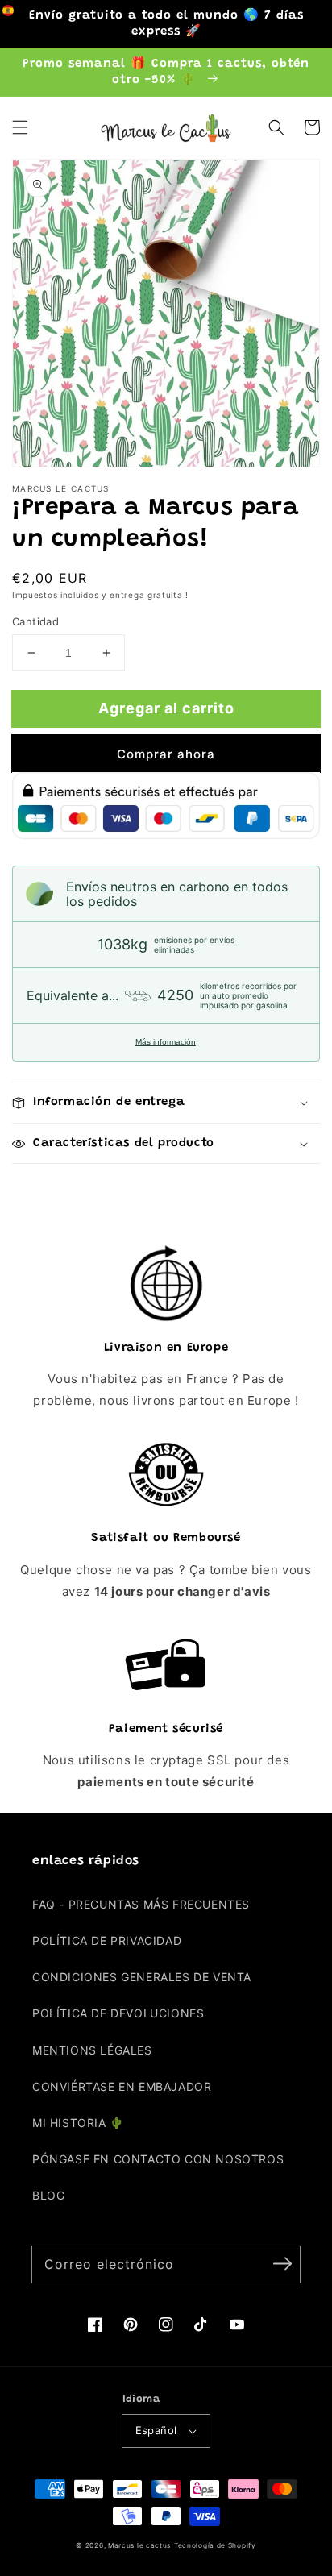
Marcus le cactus (139, 2545)
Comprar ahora (166, 754)
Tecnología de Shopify (215, 2545)
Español (156, 2430)
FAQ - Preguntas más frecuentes (141, 1904)
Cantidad (35, 621)
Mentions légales (92, 2050)
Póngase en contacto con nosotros (158, 2159)
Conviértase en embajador (122, 2086)
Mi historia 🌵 (78, 2123)
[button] (20, 127)
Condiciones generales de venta (142, 1977)
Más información (166, 1042)
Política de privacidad (107, 1940)
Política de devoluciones (118, 2013)
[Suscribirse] (282, 2264)
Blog (48, 2195)
